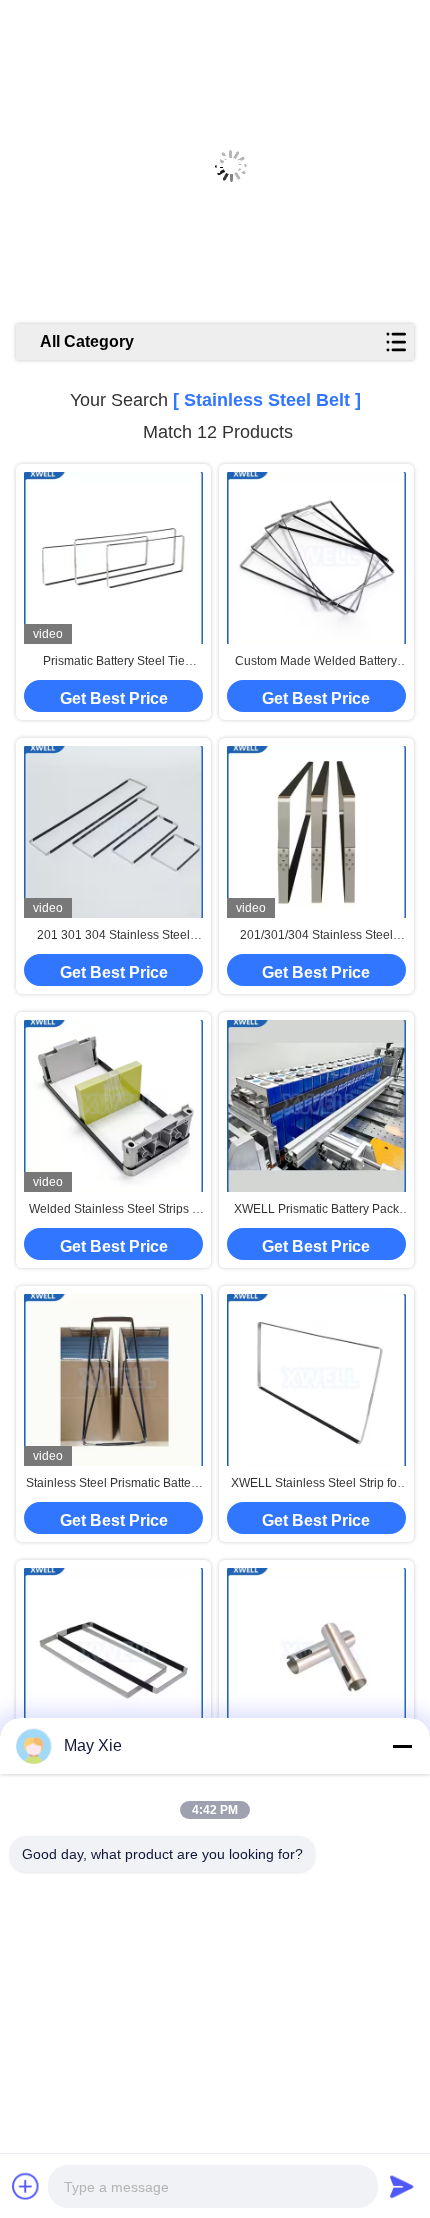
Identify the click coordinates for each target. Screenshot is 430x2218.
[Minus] (402, 1746)
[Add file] (26, 2186)
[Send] (402, 2186)
